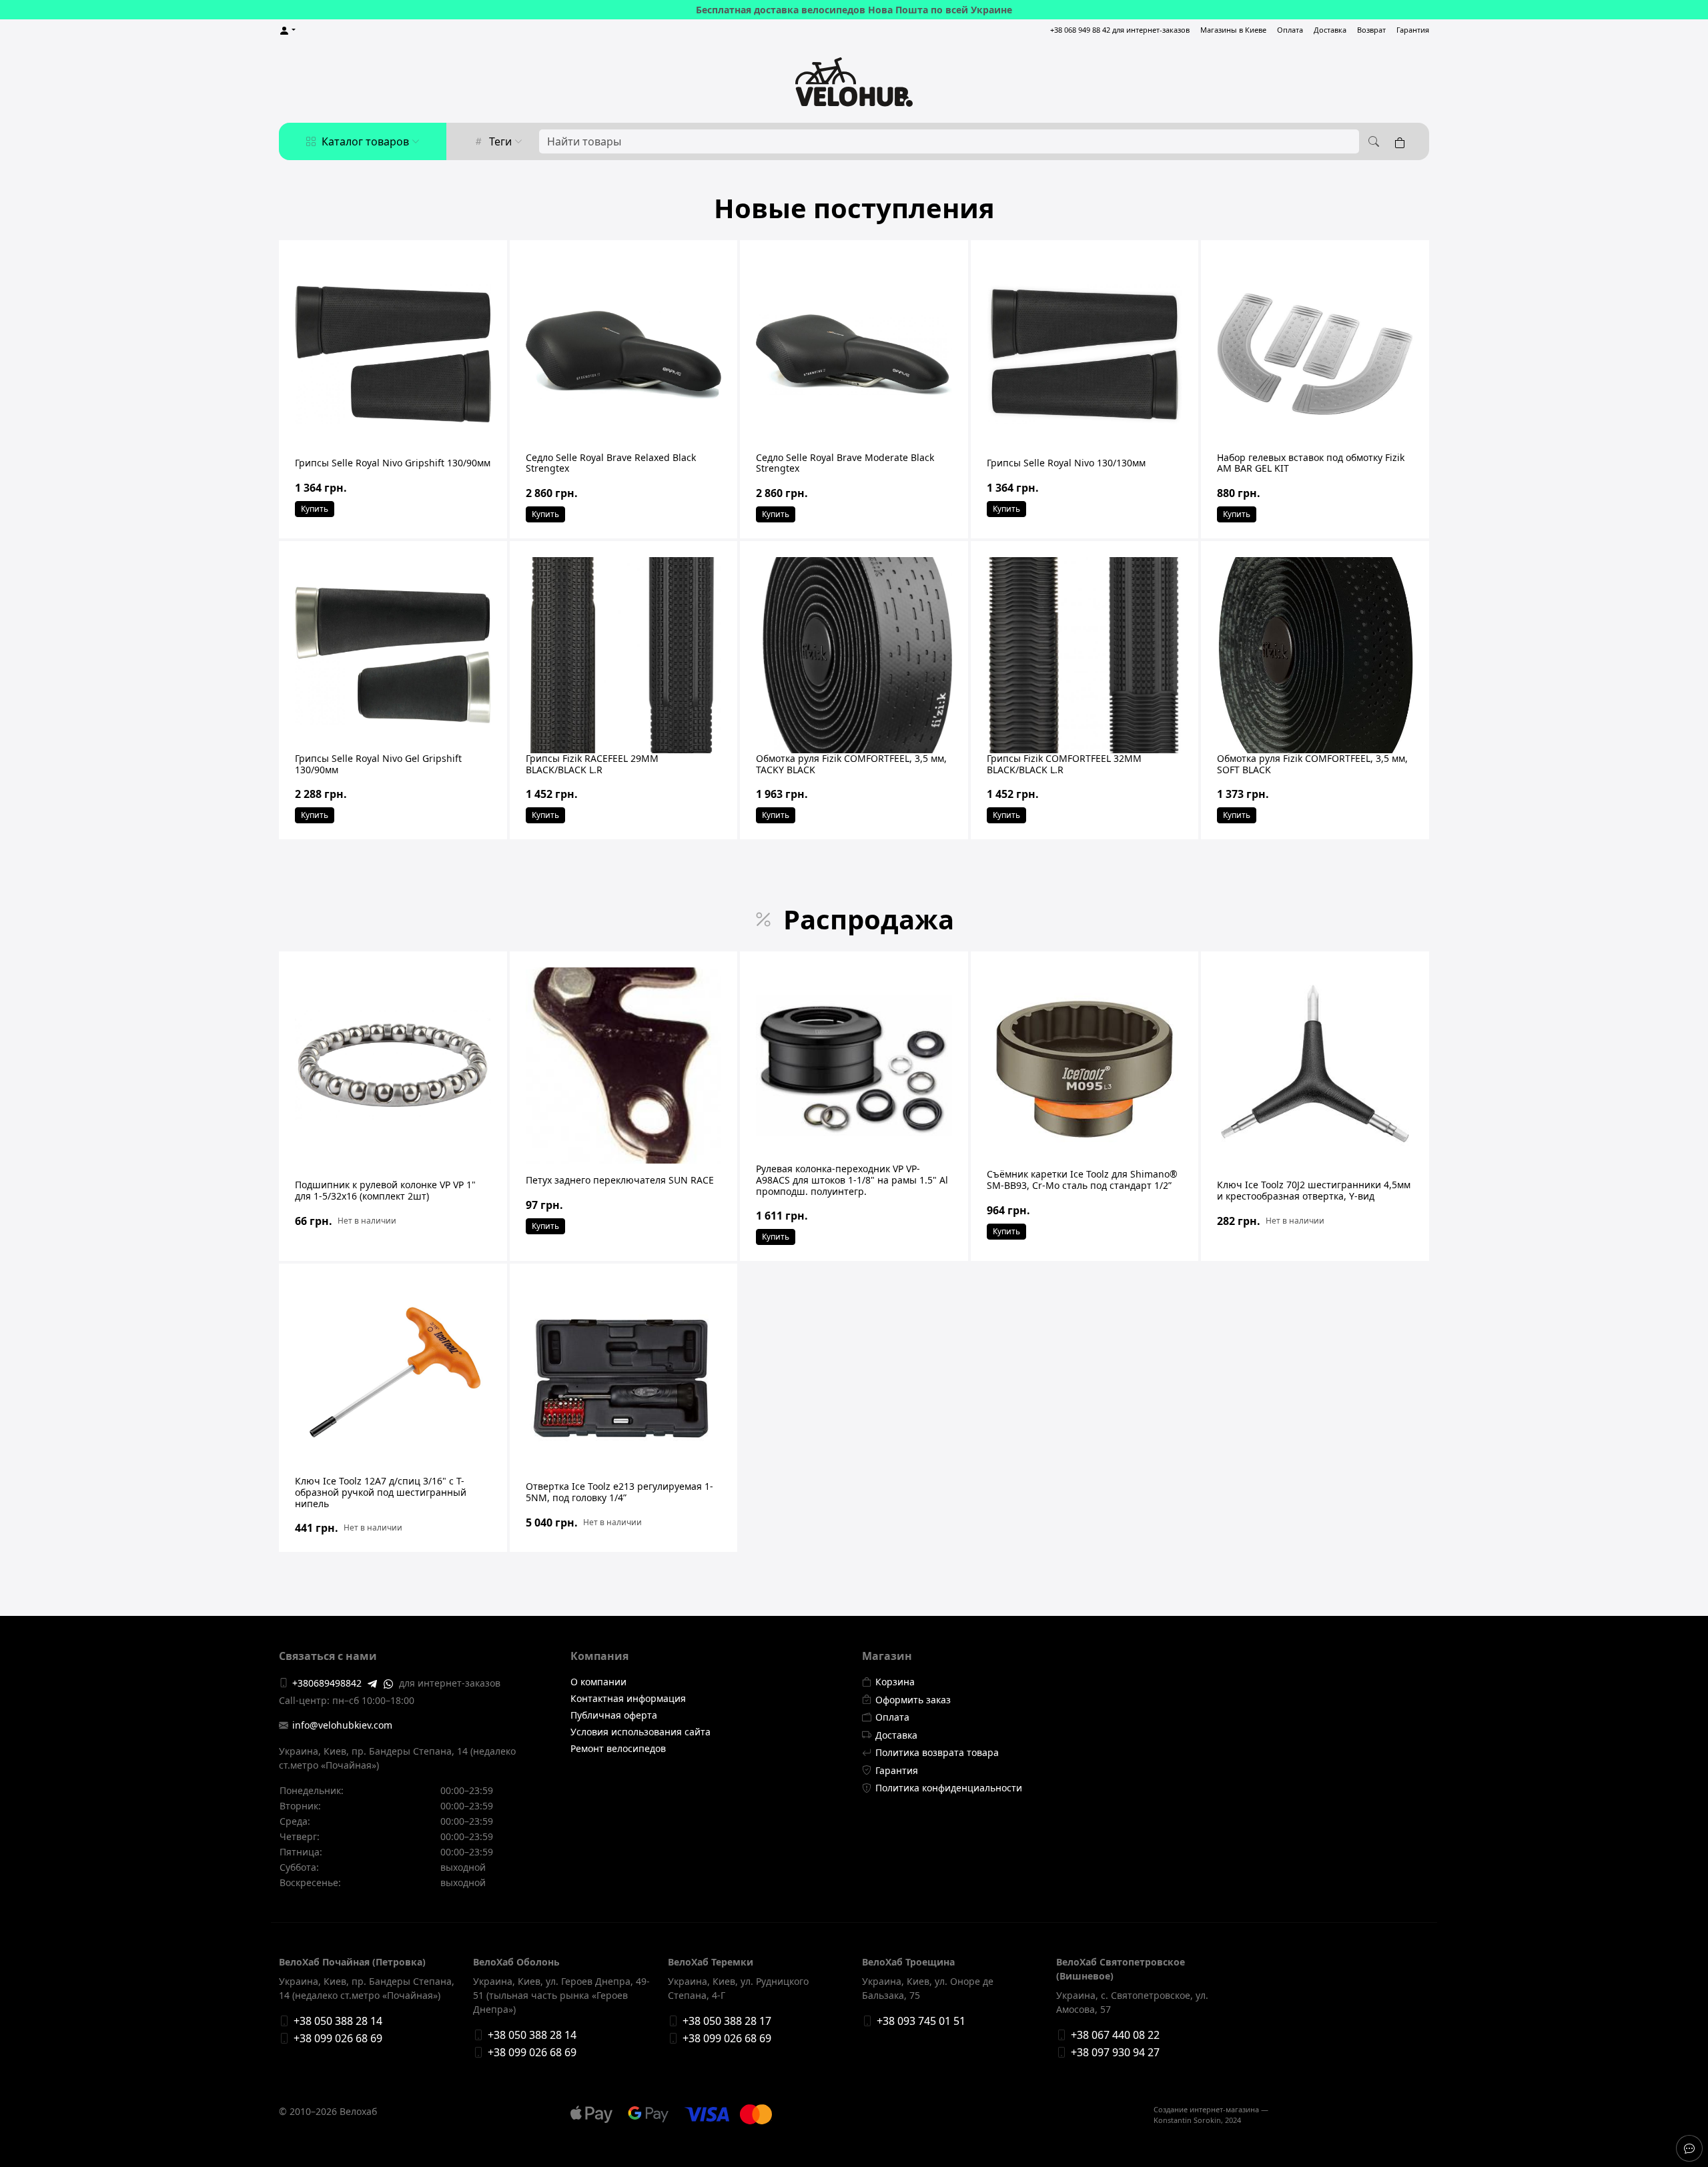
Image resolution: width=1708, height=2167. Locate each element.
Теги (500, 141)
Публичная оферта (614, 1715)
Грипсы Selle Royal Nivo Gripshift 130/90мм (393, 463)
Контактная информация (628, 1698)
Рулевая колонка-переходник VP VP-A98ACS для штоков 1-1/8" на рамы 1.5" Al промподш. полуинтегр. (852, 1180)
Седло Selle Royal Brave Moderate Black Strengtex (845, 463)
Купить (315, 509)
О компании (598, 1682)
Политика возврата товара (937, 1752)
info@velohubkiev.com (342, 1725)
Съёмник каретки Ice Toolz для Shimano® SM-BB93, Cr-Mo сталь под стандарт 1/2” (1082, 1180)
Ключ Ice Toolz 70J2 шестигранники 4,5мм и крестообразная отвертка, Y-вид (1314, 1190)
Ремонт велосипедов (618, 1748)
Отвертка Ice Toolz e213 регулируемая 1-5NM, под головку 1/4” (619, 1492)
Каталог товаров (365, 141)
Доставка (1330, 30)
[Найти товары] (1372, 141)
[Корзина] (1402, 141)
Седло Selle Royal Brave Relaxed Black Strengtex (611, 463)
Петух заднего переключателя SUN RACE (620, 1180)
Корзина (895, 1682)
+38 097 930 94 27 (1115, 2052)
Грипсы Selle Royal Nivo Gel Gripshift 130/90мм (378, 764)
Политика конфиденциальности (949, 1788)
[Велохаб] (854, 82)
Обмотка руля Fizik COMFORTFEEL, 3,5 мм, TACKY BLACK (851, 764)
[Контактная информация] (1689, 2148)
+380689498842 (327, 1683)
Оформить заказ (913, 1700)
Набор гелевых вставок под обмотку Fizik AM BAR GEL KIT (1311, 463)
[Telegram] (372, 1683)
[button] (287, 30)
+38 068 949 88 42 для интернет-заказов (1120, 30)
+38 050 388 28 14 (338, 2021)
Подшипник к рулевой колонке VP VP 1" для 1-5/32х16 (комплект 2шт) (385, 1190)
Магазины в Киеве (1233, 30)
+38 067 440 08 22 (1115, 2035)
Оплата (1290, 30)
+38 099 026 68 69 (338, 2038)
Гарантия (1413, 30)
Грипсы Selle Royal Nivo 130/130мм (1066, 463)
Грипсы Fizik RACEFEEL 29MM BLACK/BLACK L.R (592, 764)
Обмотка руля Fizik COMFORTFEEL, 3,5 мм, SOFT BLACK (1312, 764)
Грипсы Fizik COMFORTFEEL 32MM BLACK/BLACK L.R (1064, 764)
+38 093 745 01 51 (921, 2021)
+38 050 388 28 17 (727, 2021)
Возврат (1371, 30)
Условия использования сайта (640, 1732)
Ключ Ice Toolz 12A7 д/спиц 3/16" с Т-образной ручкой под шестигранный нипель (381, 1492)
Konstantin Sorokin (1187, 2120)
